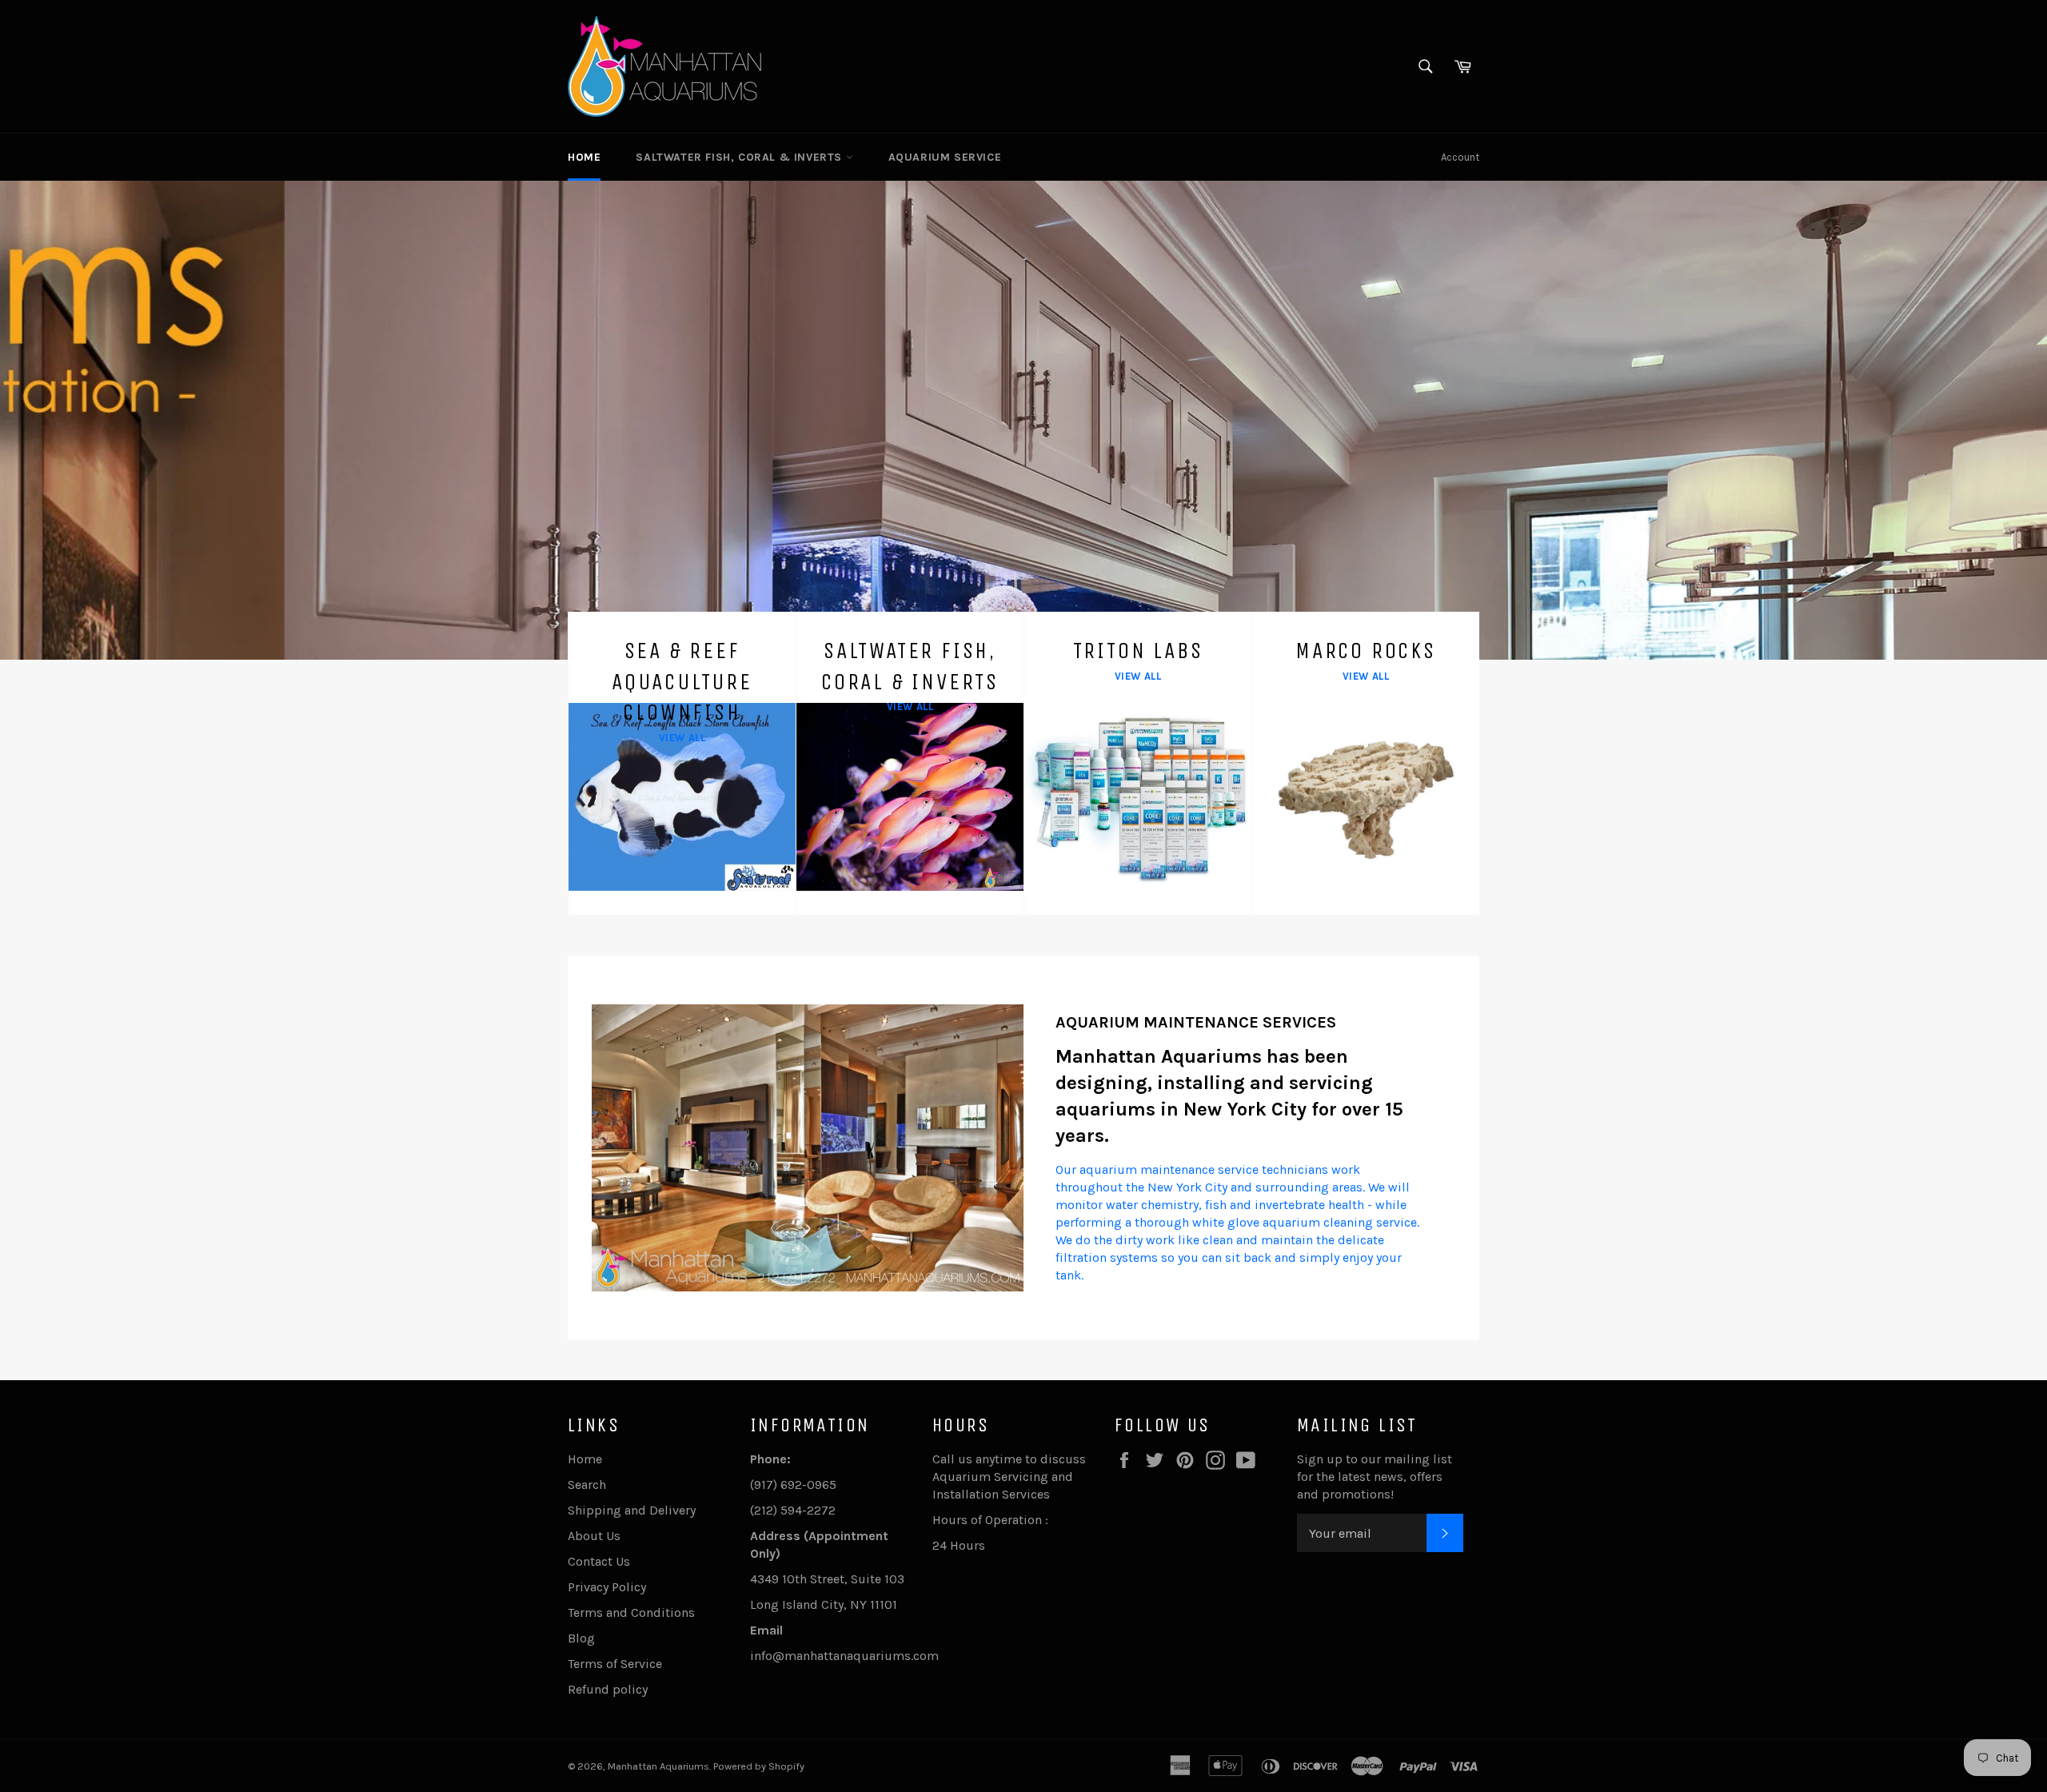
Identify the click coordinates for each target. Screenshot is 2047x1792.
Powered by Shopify (759, 1766)
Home (584, 157)
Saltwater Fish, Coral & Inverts (740, 157)
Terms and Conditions (631, 1612)
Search (587, 1485)
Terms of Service (615, 1664)
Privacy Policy (607, 1587)
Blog (581, 1638)
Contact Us (599, 1561)
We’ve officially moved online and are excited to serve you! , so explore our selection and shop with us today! (1040, 547)
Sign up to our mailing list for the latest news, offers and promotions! (1375, 1477)
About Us (594, 1536)
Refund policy (608, 1689)
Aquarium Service (945, 157)
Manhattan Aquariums (658, 1766)
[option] (1023, 420)
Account (1460, 157)
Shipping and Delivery (632, 1510)
